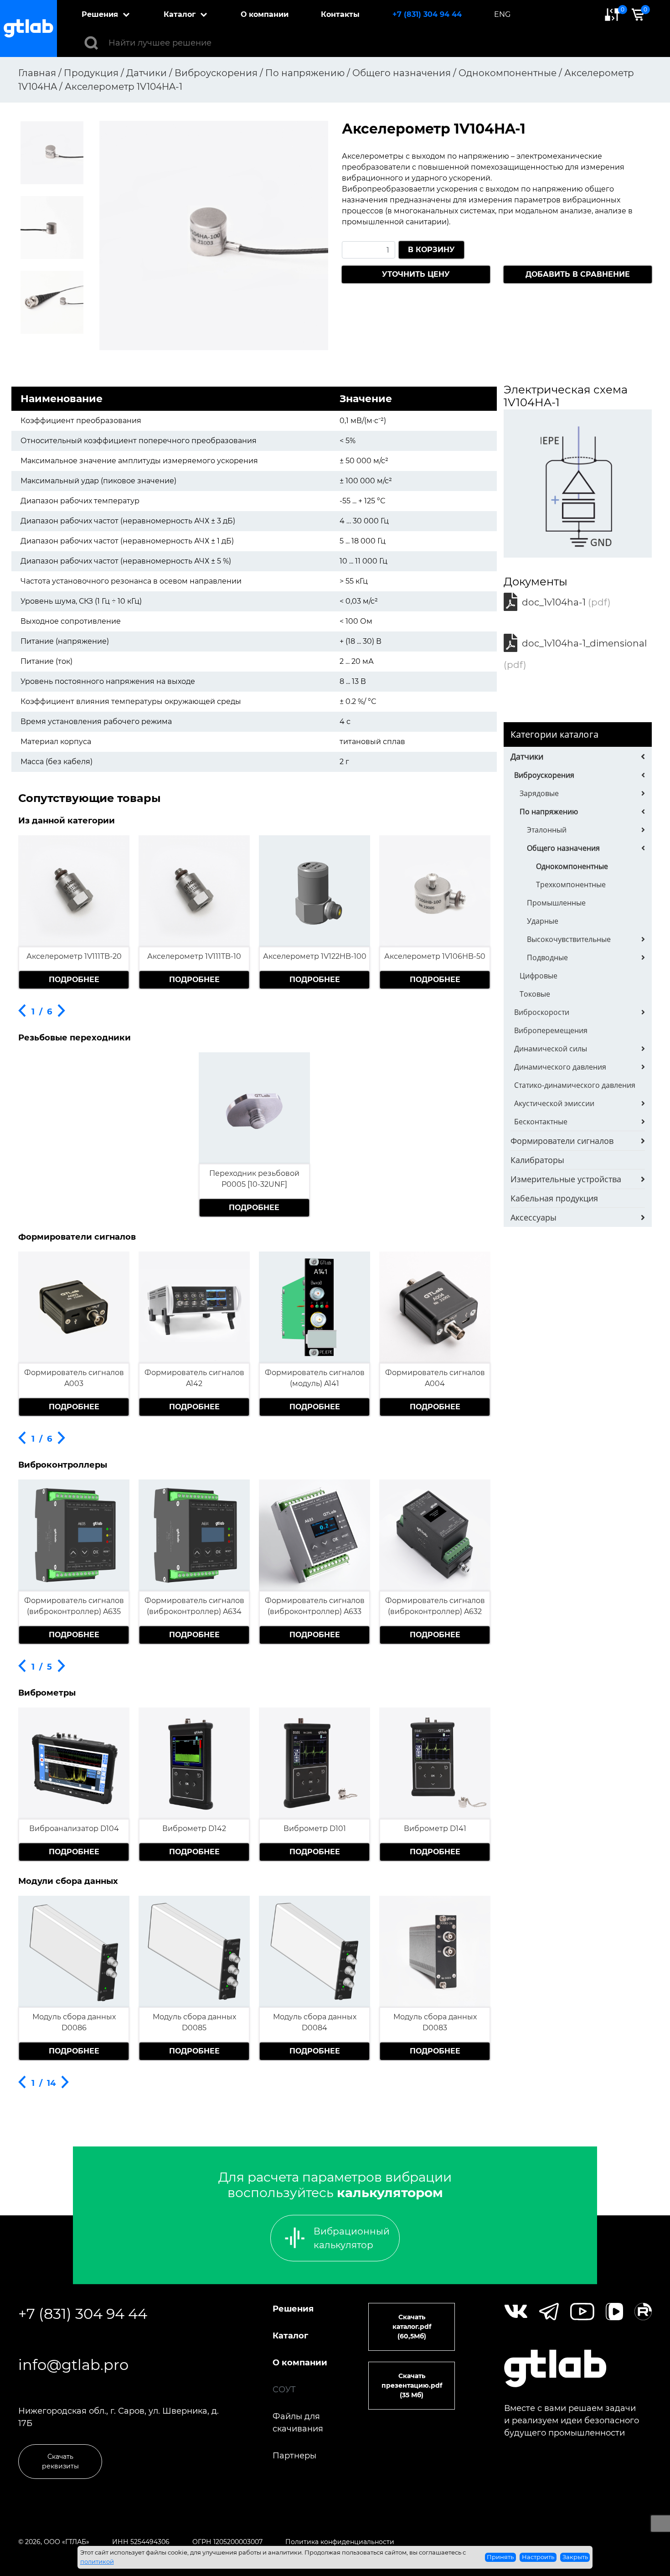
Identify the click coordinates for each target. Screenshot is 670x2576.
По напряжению (549, 812)
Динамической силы (551, 1049)
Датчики (527, 756)
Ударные (543, 921)
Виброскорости (542, 1012)
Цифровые (539, 976)
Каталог (180, 14)
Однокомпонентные (572, 866)
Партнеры (294, 2456)
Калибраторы (537, 1160)
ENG (502, 14)
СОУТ (284, 2390)
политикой (97, 2561)
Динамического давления (560, 1067)
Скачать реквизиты (60, 2461)
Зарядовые (539, 793)
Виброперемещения (551, 1030)
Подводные (547, 957)
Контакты (340, 14)
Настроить (538, 2557)
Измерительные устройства (566, 1179)
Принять (500, 2557)
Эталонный (547, 830)
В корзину (431, 250)
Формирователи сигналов (562, 1141)
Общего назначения (563, 848)
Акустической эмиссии (554, 1103)
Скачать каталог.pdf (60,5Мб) (412, 2327)
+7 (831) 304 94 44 (427, 14)
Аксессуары (533, 1217)
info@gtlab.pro (73, 2365)
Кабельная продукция (554, 1198)
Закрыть (575, 2557)
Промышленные (556, 903)
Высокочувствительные (569, 939)
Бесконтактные (541, 1122)
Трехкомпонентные (571, 885)
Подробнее (74, 980)
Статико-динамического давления (575, 1085)
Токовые (535, 994)
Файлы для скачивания (298, 2423)
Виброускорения (544, 775)
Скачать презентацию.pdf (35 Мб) (412, 2385)
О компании (265, 14)
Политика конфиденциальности (340, 2542)
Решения (100, 14)
